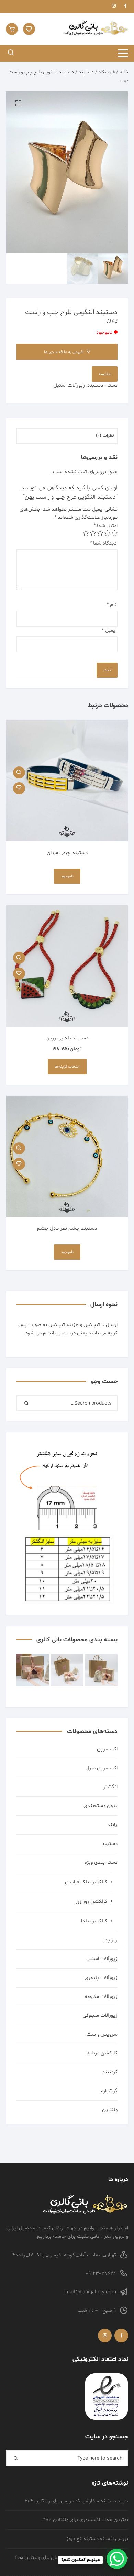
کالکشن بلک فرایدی (86, 1882)
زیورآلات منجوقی (100, 2016)
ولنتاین (110, 2110)
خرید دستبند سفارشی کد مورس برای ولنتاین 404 (76, 2501)
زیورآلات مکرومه (101, 1997)
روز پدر (110, 1940)
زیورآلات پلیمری (101, 1978)
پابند (112, 1825)
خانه (124, 72)
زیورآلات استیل (69, 385)
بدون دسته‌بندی (100, 1806)
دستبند (86, 72)
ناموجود (67, 876)
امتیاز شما (105, 526)
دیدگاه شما (103, 543)
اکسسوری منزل (102, 1768)
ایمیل (109, 630)
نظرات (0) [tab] (105, 436)
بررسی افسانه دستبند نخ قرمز (97, 2539)
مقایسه (105, 374)
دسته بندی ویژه (101, 1863)
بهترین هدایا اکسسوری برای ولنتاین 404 (86, 2520)
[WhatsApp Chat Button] (117, 2559)
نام (111, 605)
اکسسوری (107, 1749)
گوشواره (109, 2091)
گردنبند (110, 2072)
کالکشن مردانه (102, 2053)
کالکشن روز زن (91, 1902)
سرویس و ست (102, 2034)
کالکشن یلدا (94, 1921)
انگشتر (110, 1787)
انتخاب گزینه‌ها (67, 1067)
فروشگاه (107, 72)
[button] (18, 103)
